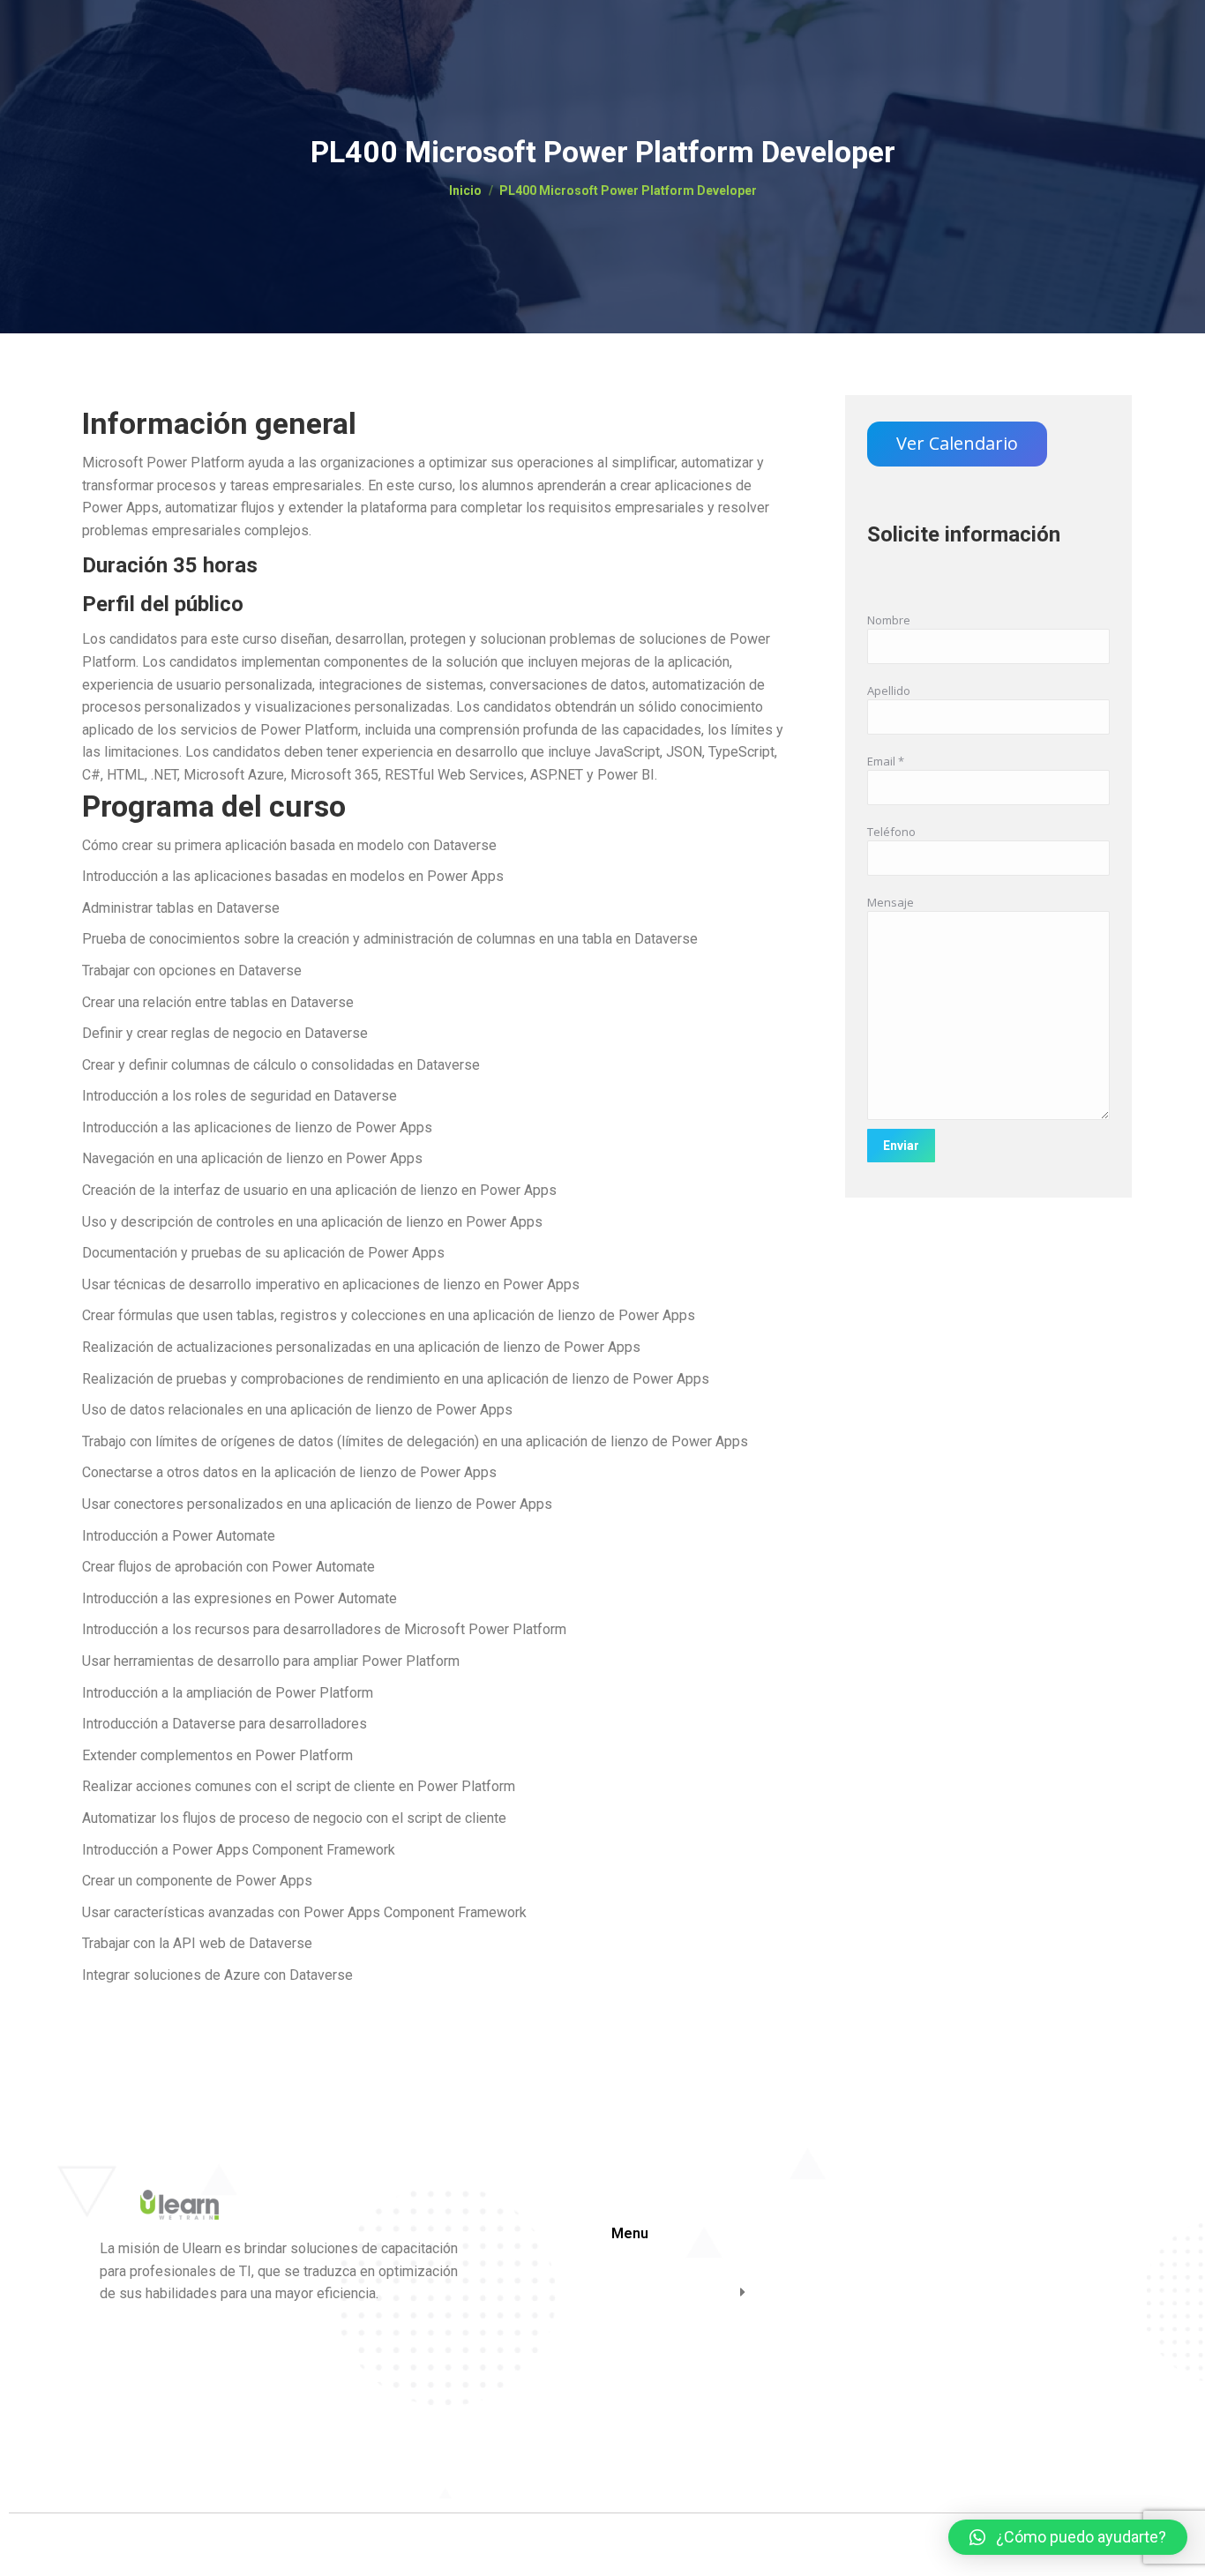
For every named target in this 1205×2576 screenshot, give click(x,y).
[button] (1068, 2537)
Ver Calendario (957, 443)
